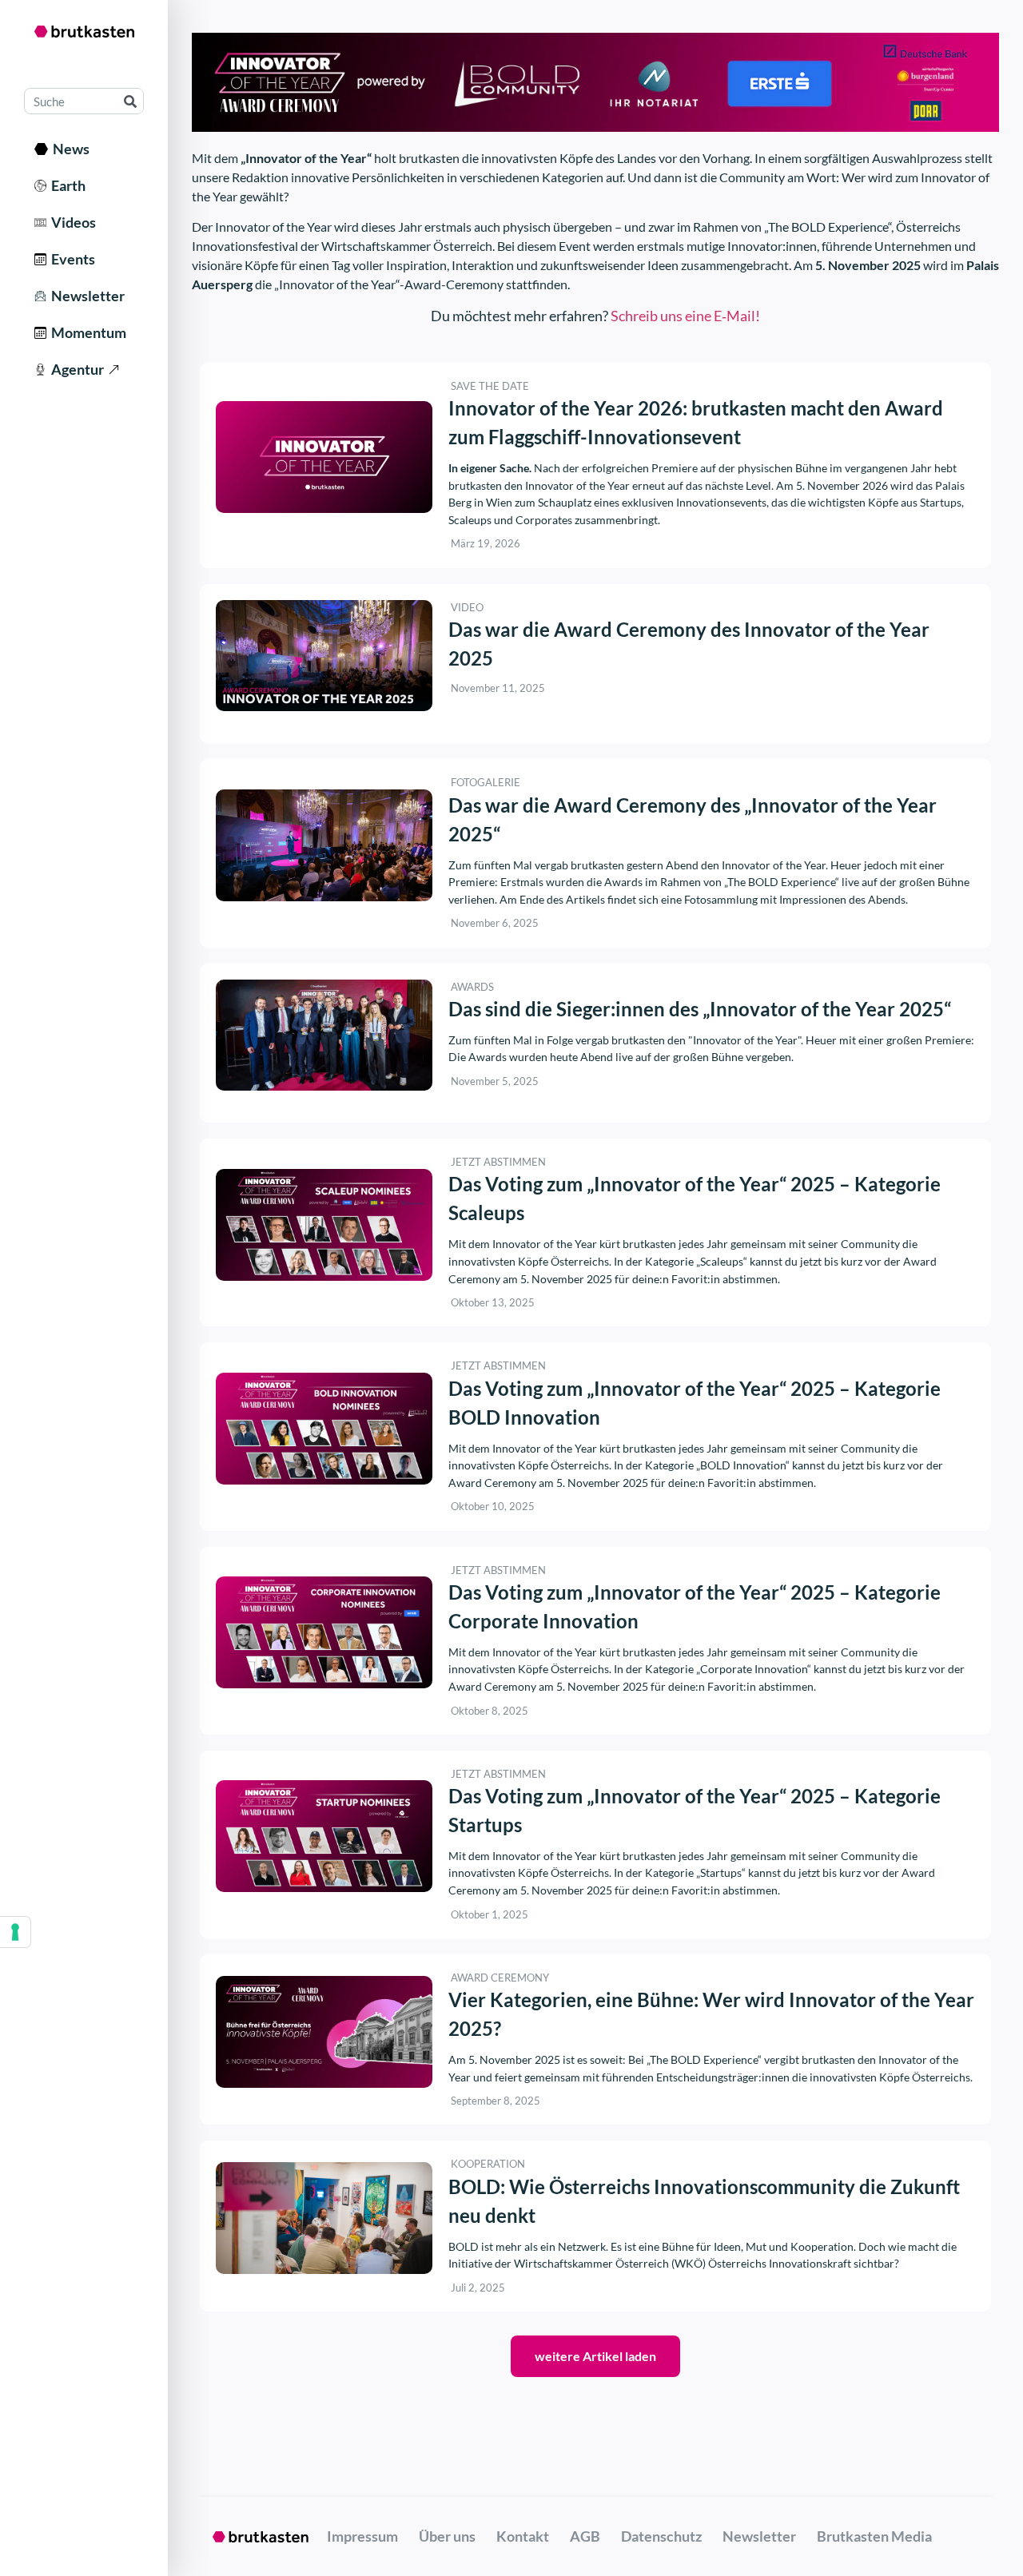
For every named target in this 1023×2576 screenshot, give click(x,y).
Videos (71, 222)
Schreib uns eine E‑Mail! (685, 316)
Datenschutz (661, 2536)
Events (71, 259)
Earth (66, 185)
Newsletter (86, 296)
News (69, 149)
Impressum (362, 2536)
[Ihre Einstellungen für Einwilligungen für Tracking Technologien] (15, 1932)
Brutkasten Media (874, 2536)
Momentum (86, 332)
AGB (585, 2536)
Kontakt (523, 2536)
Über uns (447, 2536)
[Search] (130, 101)
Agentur (75, 369)
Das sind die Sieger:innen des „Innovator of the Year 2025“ (700, 1009)
